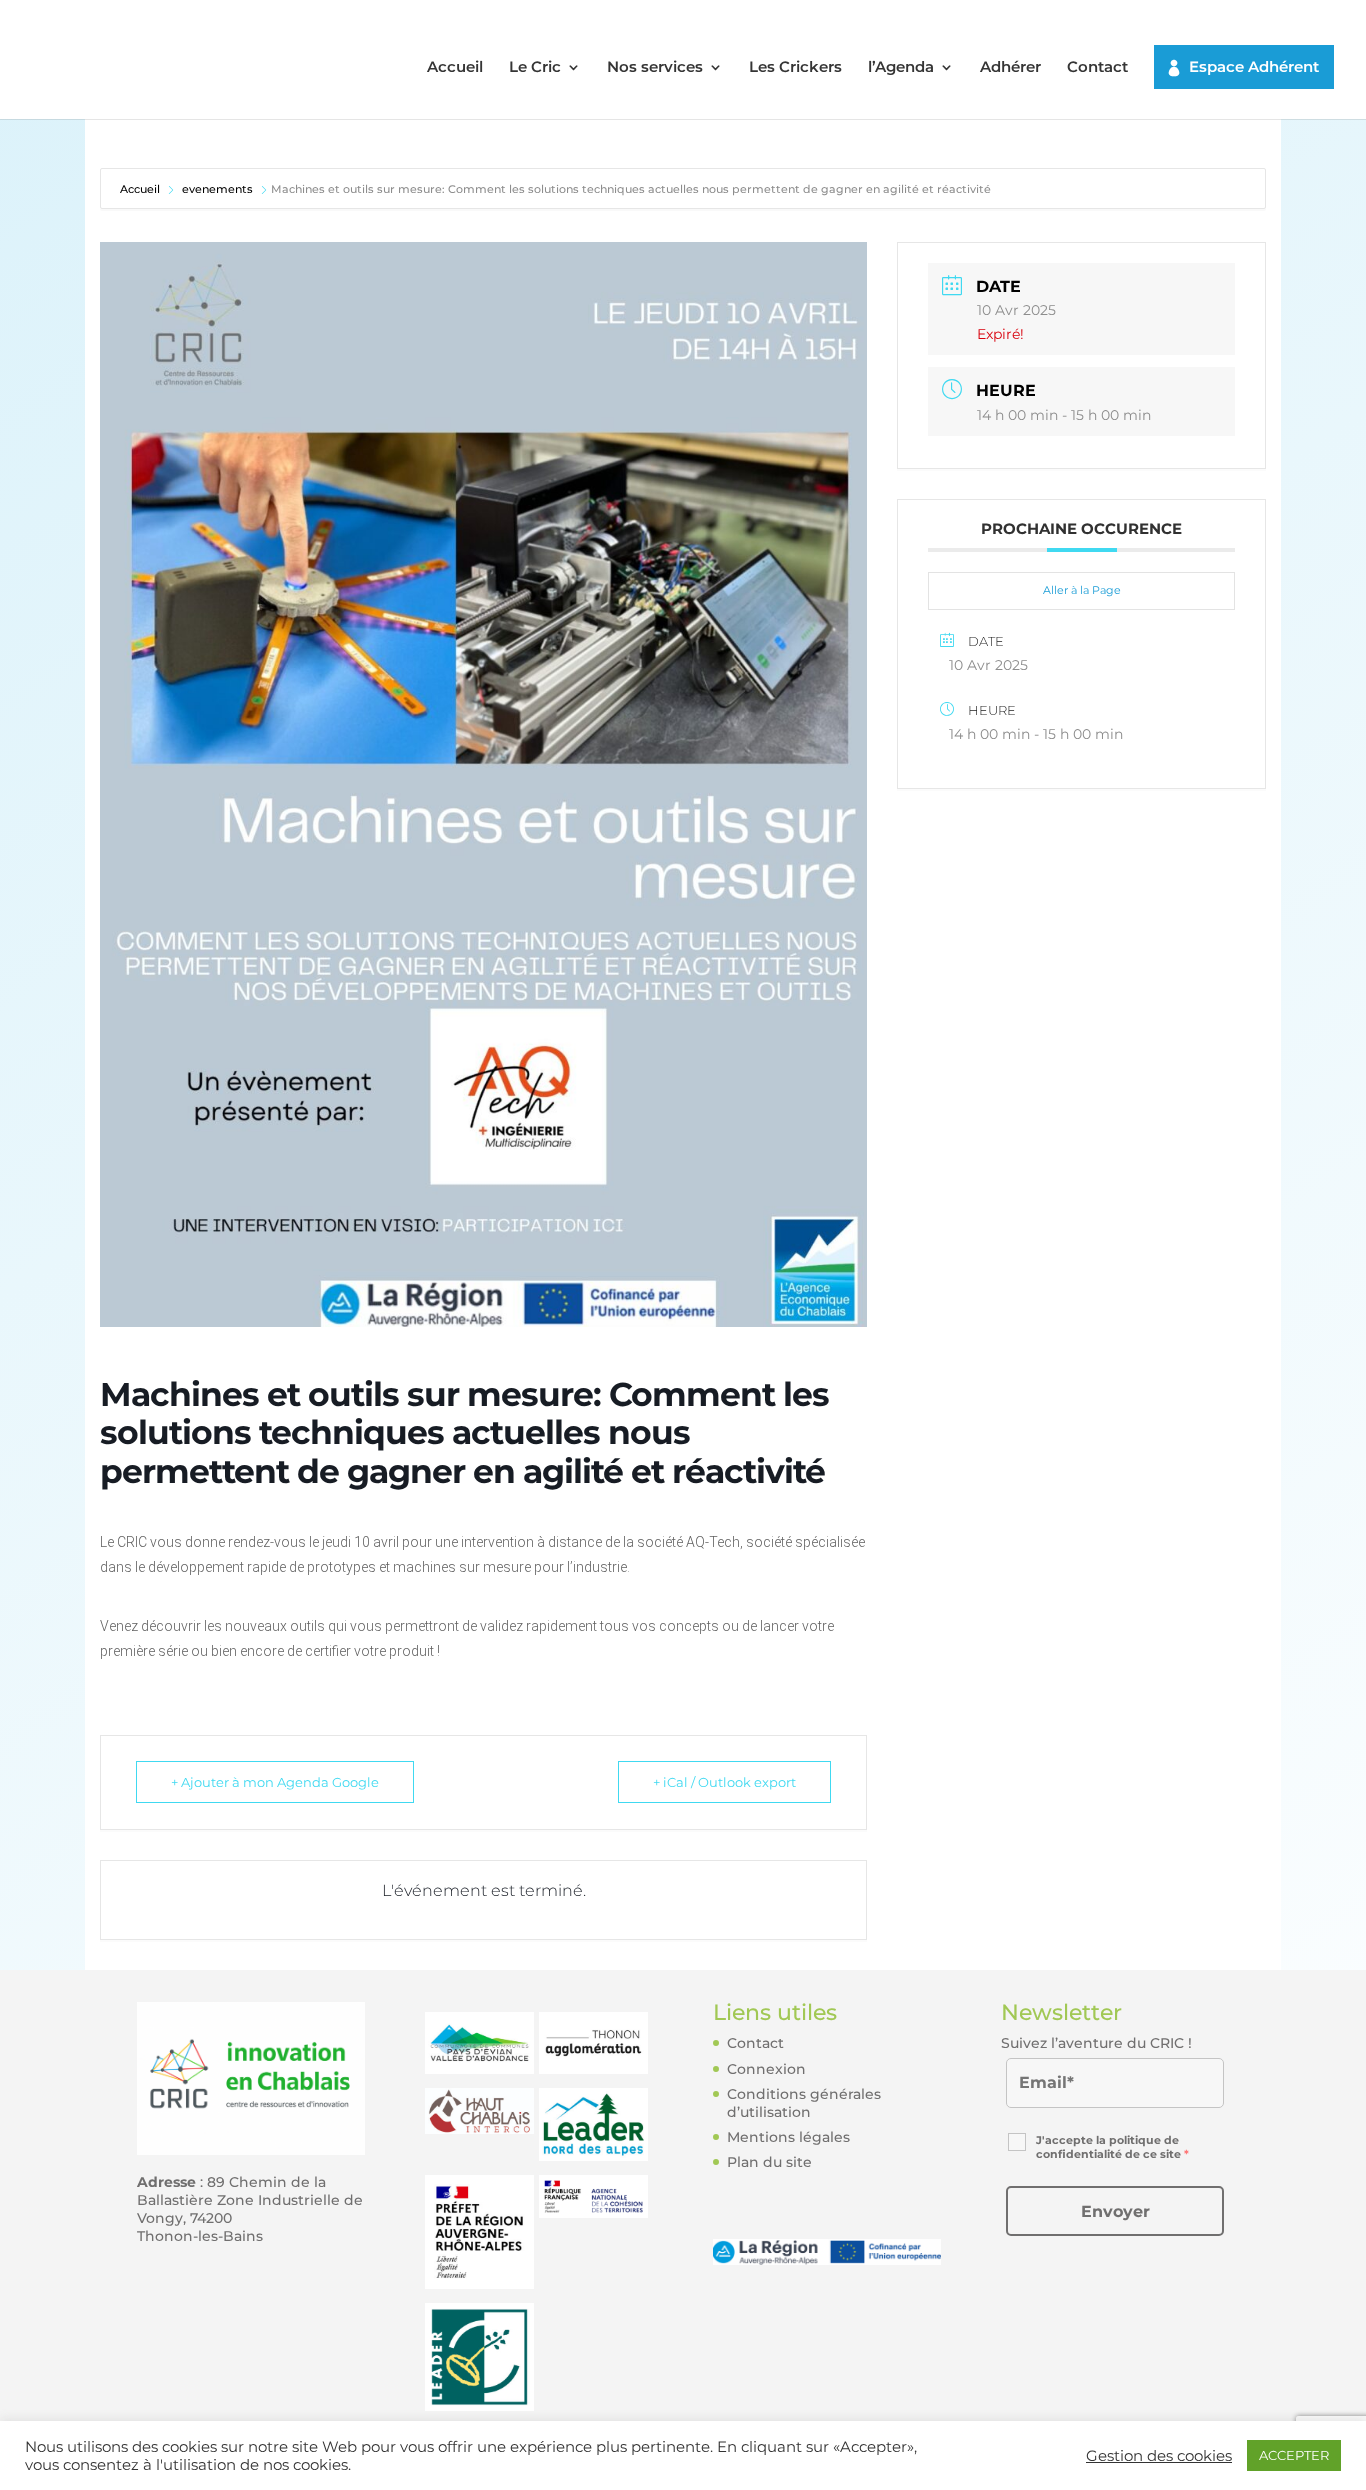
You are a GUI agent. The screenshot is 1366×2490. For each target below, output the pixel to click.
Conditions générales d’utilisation (804, 2103)
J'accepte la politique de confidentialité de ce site (1112, 2147)
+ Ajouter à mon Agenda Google (275, 1782)
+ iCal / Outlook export (724, 1782)
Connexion (766, 2069)
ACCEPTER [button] (1294, 2455)
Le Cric (535, 68)
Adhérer (1010, 68)
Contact (1097, 68)
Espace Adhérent (1254, 66)
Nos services (655, 68)
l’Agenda (901, 68)
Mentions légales (788, 2137)
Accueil (455, 68)
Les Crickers (795, 68)
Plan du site (769, 2162)
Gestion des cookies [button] (1159, 2456)
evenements (217, 189)
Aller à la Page (1082, 590)
